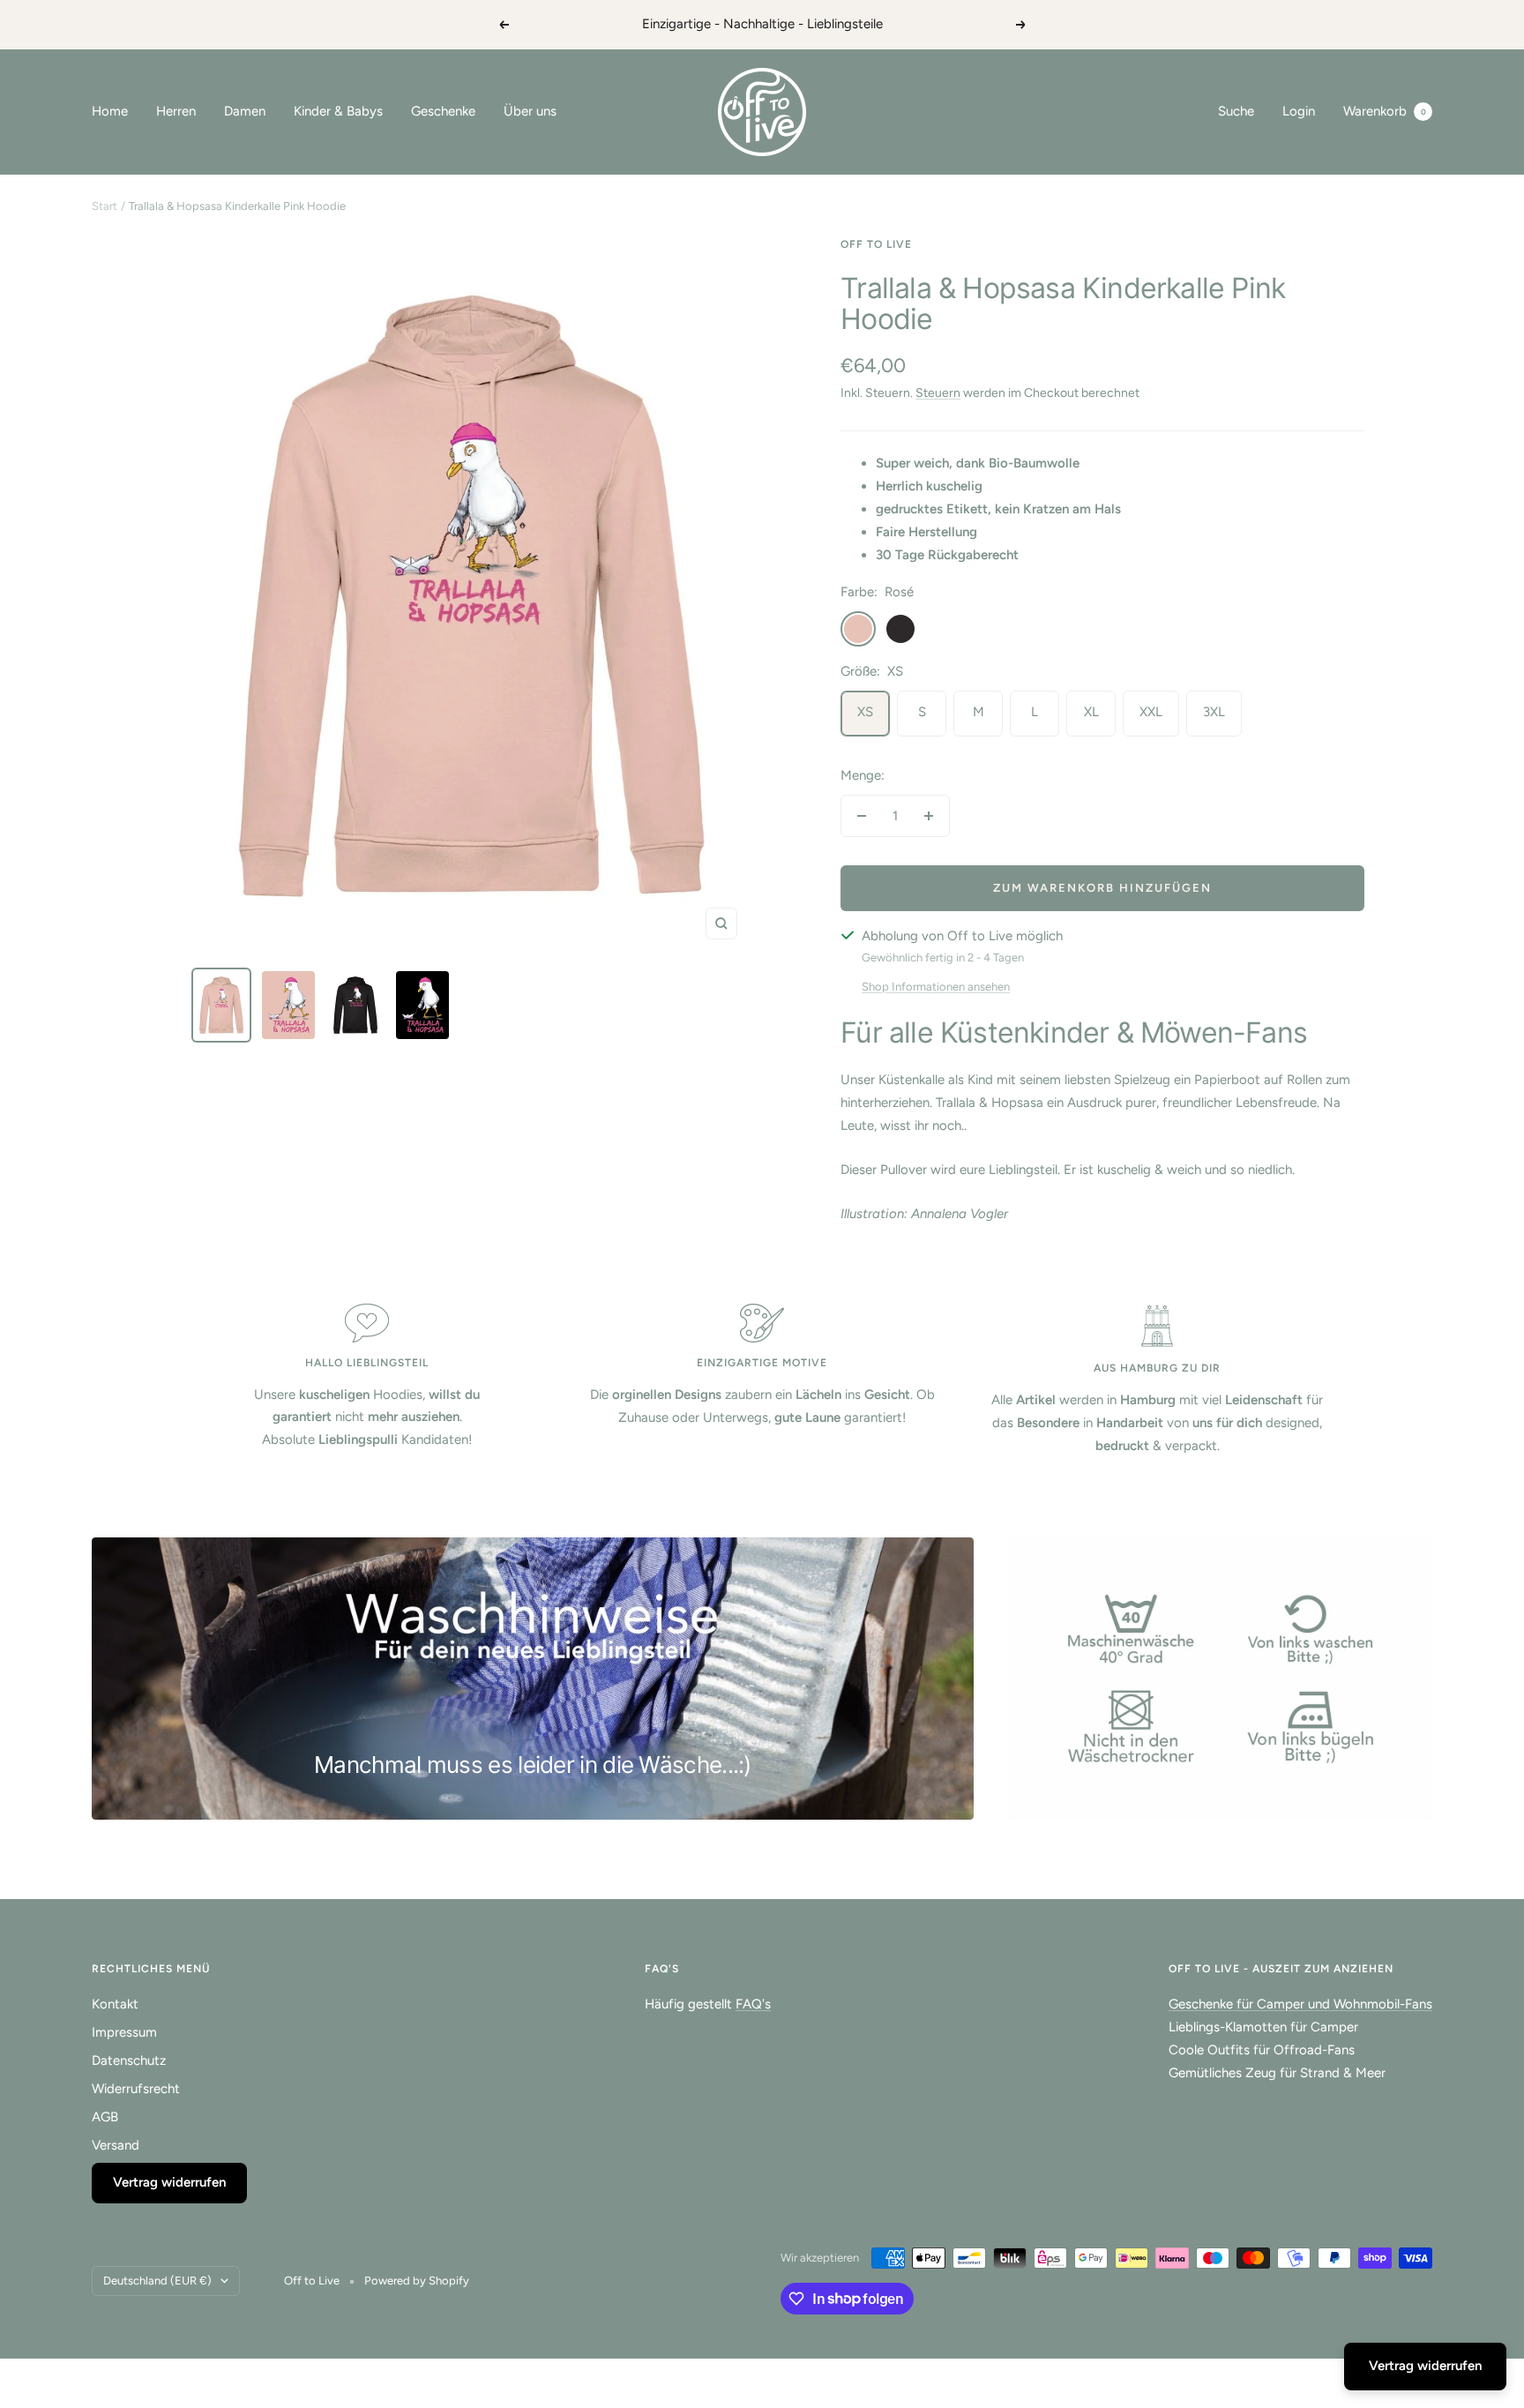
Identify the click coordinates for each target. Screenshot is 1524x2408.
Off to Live (876, 244)
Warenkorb (1385, 111)
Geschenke (443, 111)
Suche (1236, 111)
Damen (245, 111)
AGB (105, 2117)
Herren (176, 111)
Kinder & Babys (338, 111)
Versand (116, 2145)
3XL (1214, 712)
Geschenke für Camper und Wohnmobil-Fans (1300, 2004)
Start (105, 206)
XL (1091, 712)
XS (865, 712)
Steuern (938, 393)
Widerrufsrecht (136, 2089)
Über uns (530, 111)
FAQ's (753, 2004)
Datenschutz (129, 2060)
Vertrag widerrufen (169, 2182)
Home (110, 111)
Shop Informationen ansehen (936, 987)
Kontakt (115, 2004)
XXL (1151, 712)
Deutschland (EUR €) (157, 2281)
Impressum (124, 2032)
